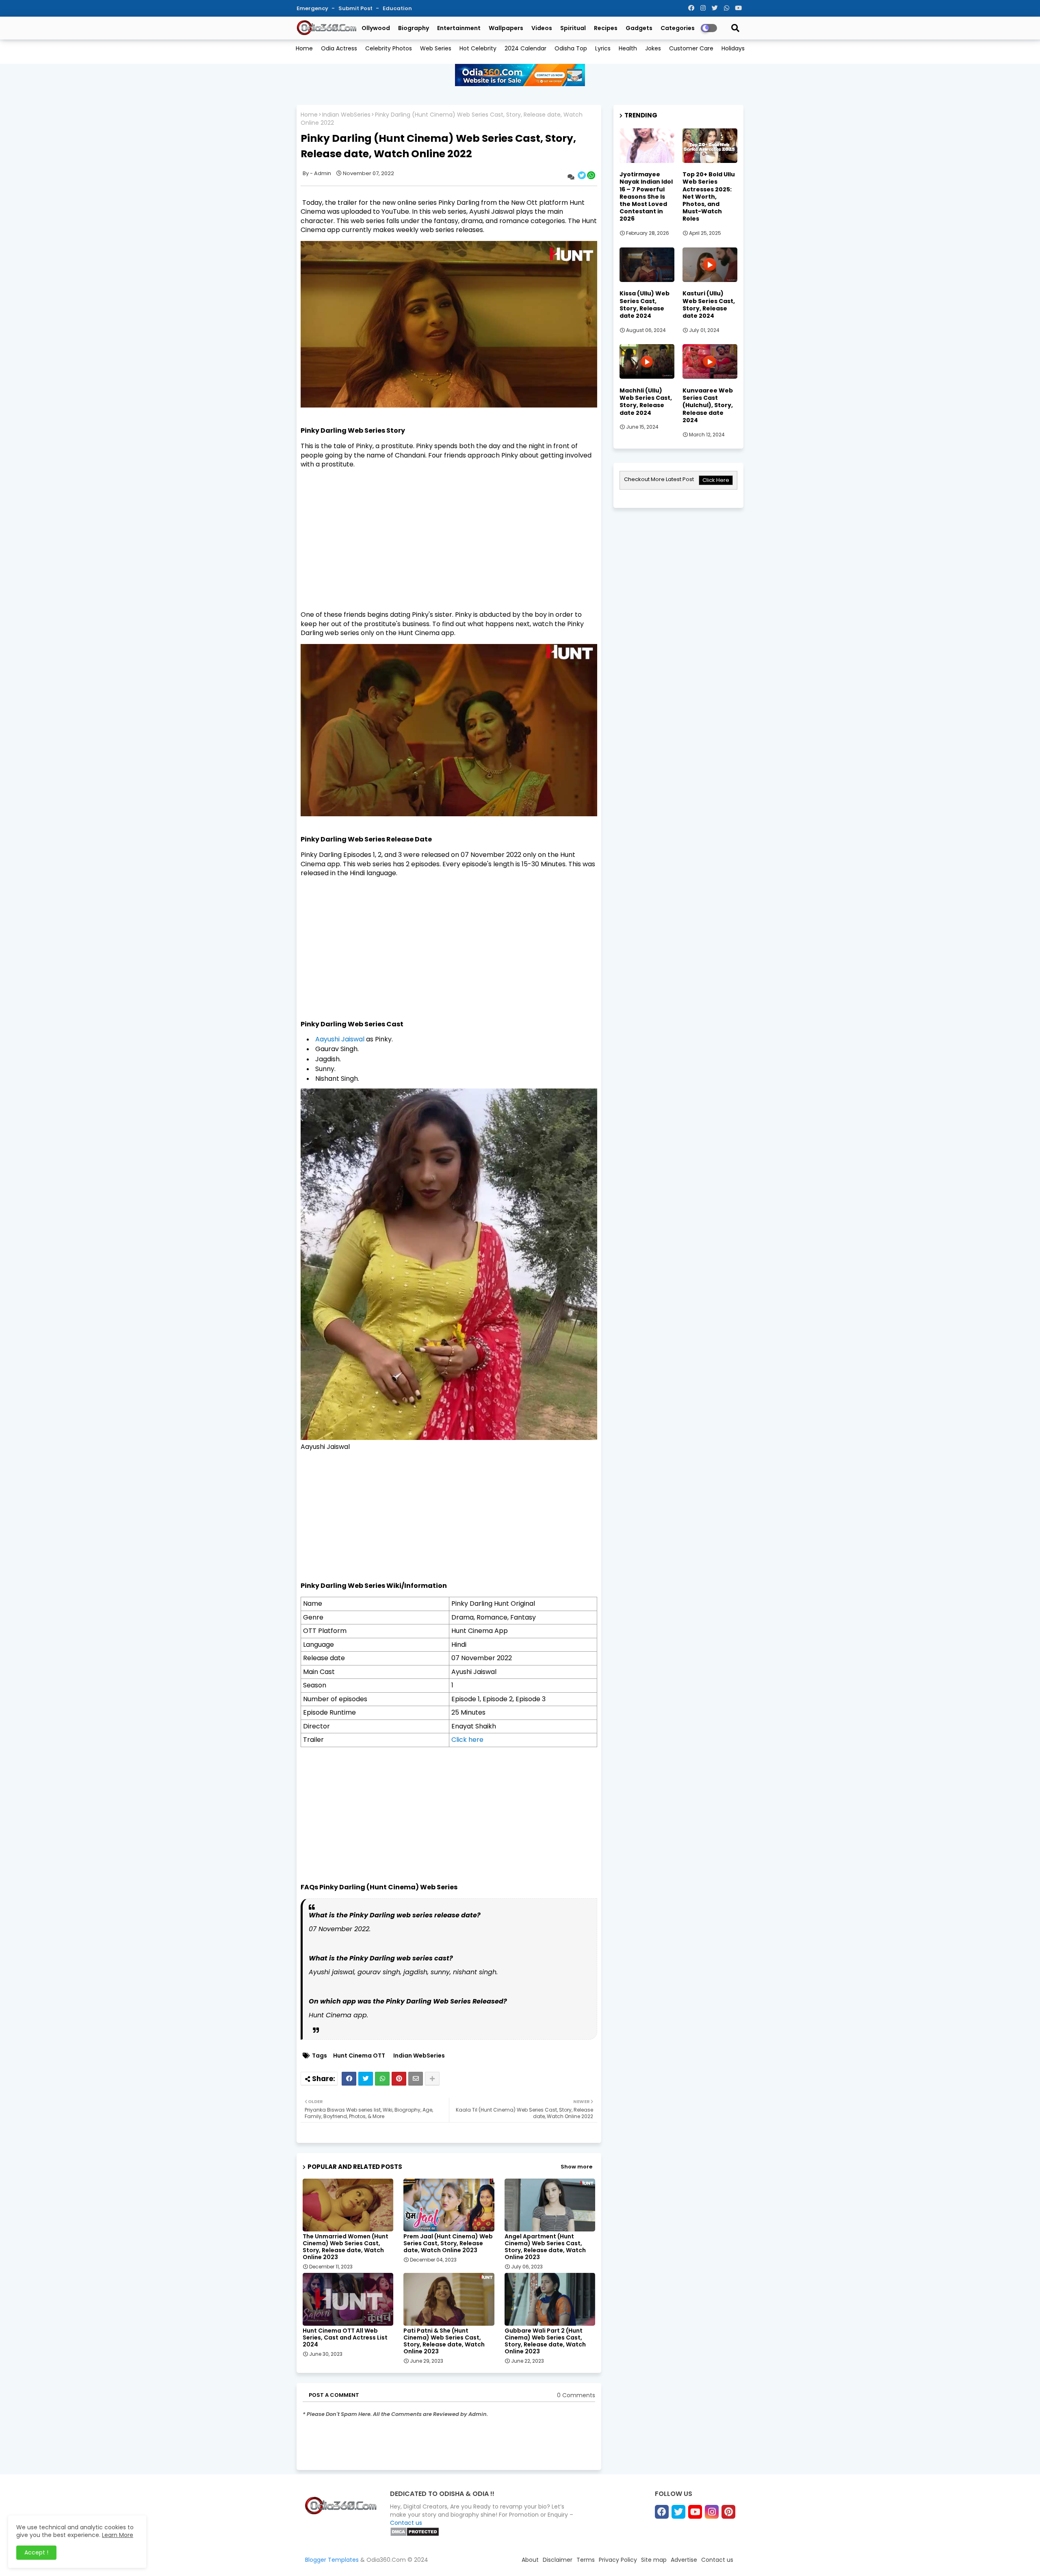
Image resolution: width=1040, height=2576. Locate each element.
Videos (542, 28)
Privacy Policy (618, 2560)
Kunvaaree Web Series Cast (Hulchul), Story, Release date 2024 (708, 405)
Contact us (406, 2523)
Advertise (684, 2560)
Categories (678, 28)
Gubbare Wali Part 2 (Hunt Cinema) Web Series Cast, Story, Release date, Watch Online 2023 (545, 2341)
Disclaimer (558, 2560)
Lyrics (603, 48)
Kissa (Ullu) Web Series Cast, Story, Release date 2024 (645, 305)
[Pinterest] (399, 2079)
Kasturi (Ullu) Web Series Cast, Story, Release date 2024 (709, 305)
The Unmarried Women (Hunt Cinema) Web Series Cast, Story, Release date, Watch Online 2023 (346, 2247)
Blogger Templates (332, 2560)
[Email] (416, 2079)
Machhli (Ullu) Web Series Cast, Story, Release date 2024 (646, 402)
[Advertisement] (449, 532)
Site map (654, 2560)
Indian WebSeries (346, 115)
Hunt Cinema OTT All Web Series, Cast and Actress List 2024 (345, 2338)
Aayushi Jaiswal (340, 1039)
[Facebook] (349, 2079)
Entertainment (459, 28)
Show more (576, 2167)
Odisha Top (571, 48)
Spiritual (573, 28)
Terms (586, 2560)
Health (628, 48)
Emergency (313, 8)
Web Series (436, 48)
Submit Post (356, 8)
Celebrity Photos (389, 48)
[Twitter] (366, 2079)
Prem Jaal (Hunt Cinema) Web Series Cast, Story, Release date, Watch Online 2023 (448, 2243)
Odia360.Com (386, 2560)
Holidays (733, 48)
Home (304, 48)
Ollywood (376, 28)
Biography (414, 28)
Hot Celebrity (478, 48)
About (530, 2560)
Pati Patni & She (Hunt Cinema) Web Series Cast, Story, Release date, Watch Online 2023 (444, 2341)
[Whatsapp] (382, 2079)
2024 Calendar (525, 48)
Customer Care (691, 48)
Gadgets (639, 28)
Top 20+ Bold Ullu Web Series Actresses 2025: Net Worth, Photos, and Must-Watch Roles (709, 196)
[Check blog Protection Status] (415, 2535)
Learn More (118, 2535)
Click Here (716, 480)
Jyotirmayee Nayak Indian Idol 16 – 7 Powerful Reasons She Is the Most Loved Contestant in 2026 (646, 196)
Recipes (606, 28)
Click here (467, 1740)
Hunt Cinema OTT (359, 2056)
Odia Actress (339, 48)
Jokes (653, 48)
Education (397, 8)
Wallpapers (506, 28)
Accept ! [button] (36, 2552)
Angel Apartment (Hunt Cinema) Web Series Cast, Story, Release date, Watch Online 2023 (545, 2247)
